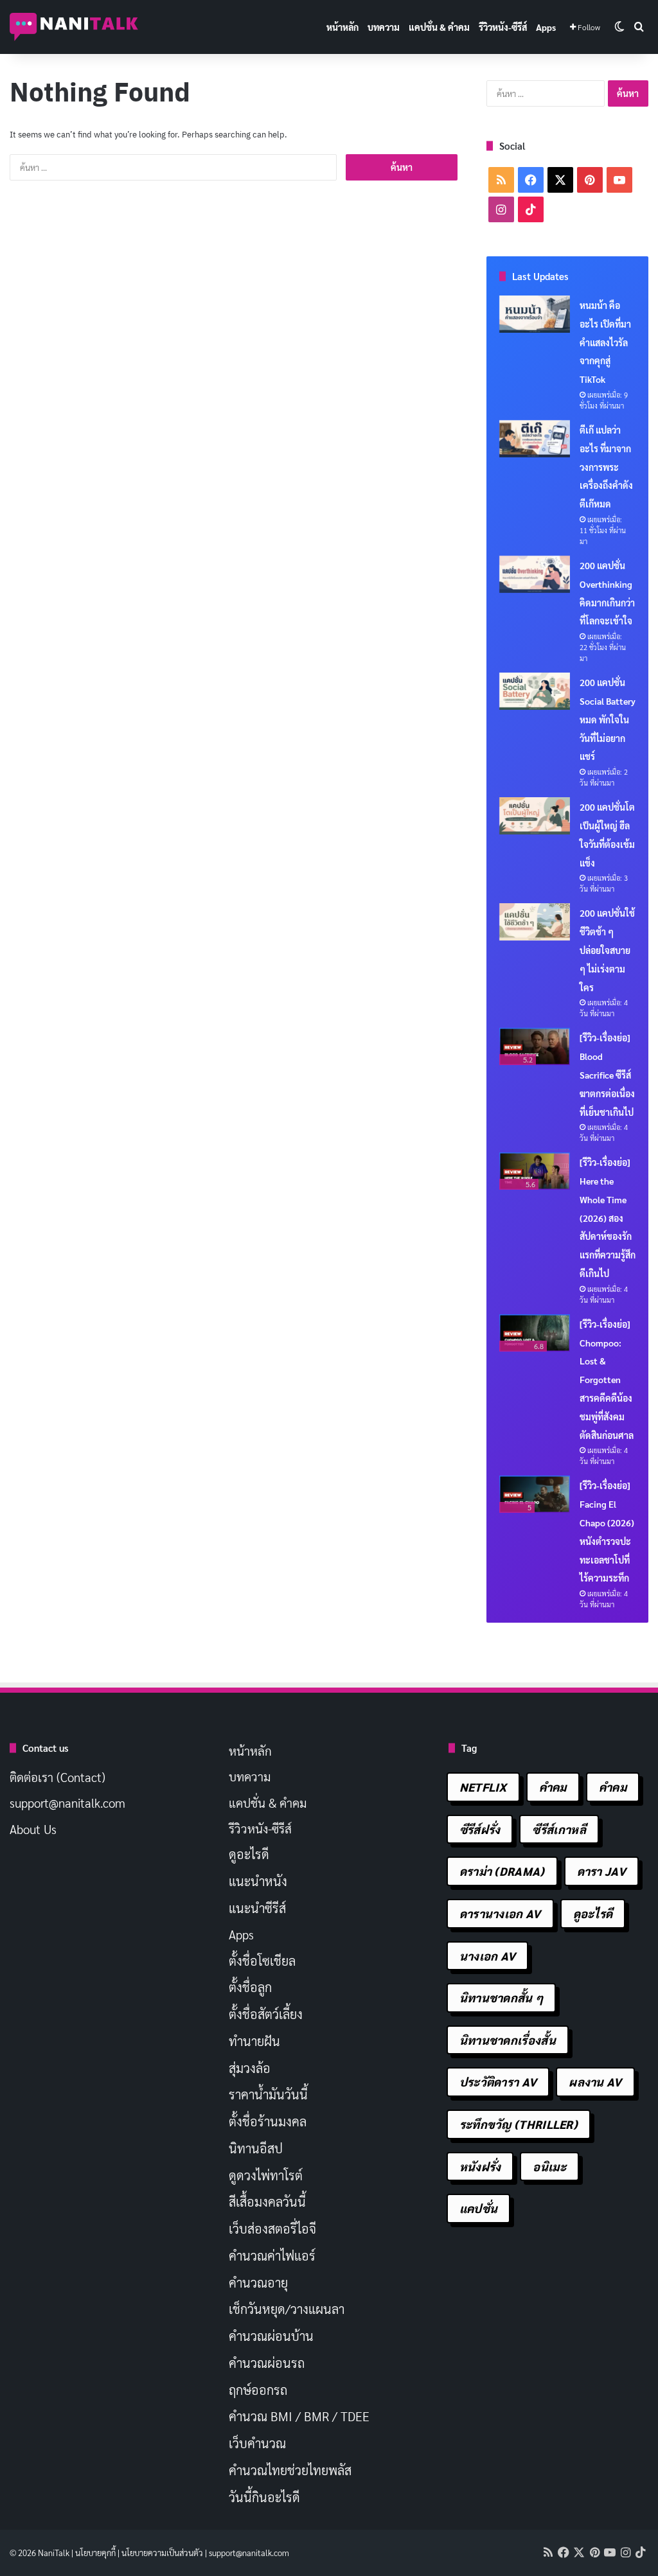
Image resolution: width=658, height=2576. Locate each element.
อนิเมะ (549, 2166)
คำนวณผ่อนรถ (267, 2363)
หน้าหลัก (342, 27)
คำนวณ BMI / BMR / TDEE (299, 2416)
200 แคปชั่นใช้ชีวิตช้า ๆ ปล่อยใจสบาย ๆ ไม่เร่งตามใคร (607, 950)
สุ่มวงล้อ (250, 2068)
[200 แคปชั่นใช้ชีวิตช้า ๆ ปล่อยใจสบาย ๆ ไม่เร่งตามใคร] (535, 922)
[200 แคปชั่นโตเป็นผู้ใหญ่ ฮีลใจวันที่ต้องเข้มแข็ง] (535, 816)
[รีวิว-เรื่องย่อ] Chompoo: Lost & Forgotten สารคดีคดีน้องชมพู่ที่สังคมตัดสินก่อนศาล (607, 1380)
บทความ (384, 27)
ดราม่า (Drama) (502, 1871)
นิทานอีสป (256, 2148)
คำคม (553, 1787)
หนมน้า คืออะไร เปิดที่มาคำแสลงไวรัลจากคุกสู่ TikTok (605, 342)
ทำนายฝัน (254, 2041)
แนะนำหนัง (258, 1881)
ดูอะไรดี (249, 1854)
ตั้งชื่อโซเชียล (262, 1961)
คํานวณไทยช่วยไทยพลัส (290, 2470)
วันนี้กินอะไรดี (264, 2497)
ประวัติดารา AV (498, 2082)
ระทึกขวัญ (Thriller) (519, 2124)
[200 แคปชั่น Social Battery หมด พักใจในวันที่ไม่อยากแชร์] (535, 691)
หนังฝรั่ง (480, 2166)
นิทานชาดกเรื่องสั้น (508, 2040)
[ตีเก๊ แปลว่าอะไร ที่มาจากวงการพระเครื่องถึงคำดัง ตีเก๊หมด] (535, 439)
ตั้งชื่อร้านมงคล (268, 2121)
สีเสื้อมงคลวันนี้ (267, 2201)
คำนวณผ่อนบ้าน (271, 2336)
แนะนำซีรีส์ (257, 1908)
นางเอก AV (488, 1956)
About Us (33, 1829)
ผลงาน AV (595, 2082)
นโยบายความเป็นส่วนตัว (162, 2553)
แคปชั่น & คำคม (439, 27)
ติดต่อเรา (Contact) (58, 1777)
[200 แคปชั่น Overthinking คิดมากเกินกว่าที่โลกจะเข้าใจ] (535, 574)
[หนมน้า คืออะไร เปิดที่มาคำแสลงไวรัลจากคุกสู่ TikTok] (535, 314)
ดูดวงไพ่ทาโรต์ (266, 2175)
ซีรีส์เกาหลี (559, 1829)
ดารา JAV (601, 1871)
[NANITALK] (74, 27)
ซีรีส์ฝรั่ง (480, 1829)
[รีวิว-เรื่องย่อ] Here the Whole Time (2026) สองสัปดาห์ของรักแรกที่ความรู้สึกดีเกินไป (608, 1218)
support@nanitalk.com (67, 1803)
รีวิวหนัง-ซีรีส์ (503, 27)
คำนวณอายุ (258, 2282)
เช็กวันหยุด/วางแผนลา (287, 2309)
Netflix (483, 1787)
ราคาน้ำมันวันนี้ (268, 2094)
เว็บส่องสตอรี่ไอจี (272, 2228)
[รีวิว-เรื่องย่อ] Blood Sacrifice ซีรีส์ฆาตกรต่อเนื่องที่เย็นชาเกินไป (607, 1074)
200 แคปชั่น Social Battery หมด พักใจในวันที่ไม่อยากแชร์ (608, 719)
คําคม (613, 1787)
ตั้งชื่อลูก (250, 1987)
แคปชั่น (479, 2208)
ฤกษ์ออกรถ (258, 2390)
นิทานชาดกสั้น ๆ (502, 1998)
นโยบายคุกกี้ (95, 2553)
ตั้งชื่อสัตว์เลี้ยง (266, 2014)
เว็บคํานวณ (257, 2443)
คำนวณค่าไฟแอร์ (272, 2255)
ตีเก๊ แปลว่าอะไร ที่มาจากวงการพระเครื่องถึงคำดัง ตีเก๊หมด (606, 467)
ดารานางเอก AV (500, 1913)
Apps (546, 27)
